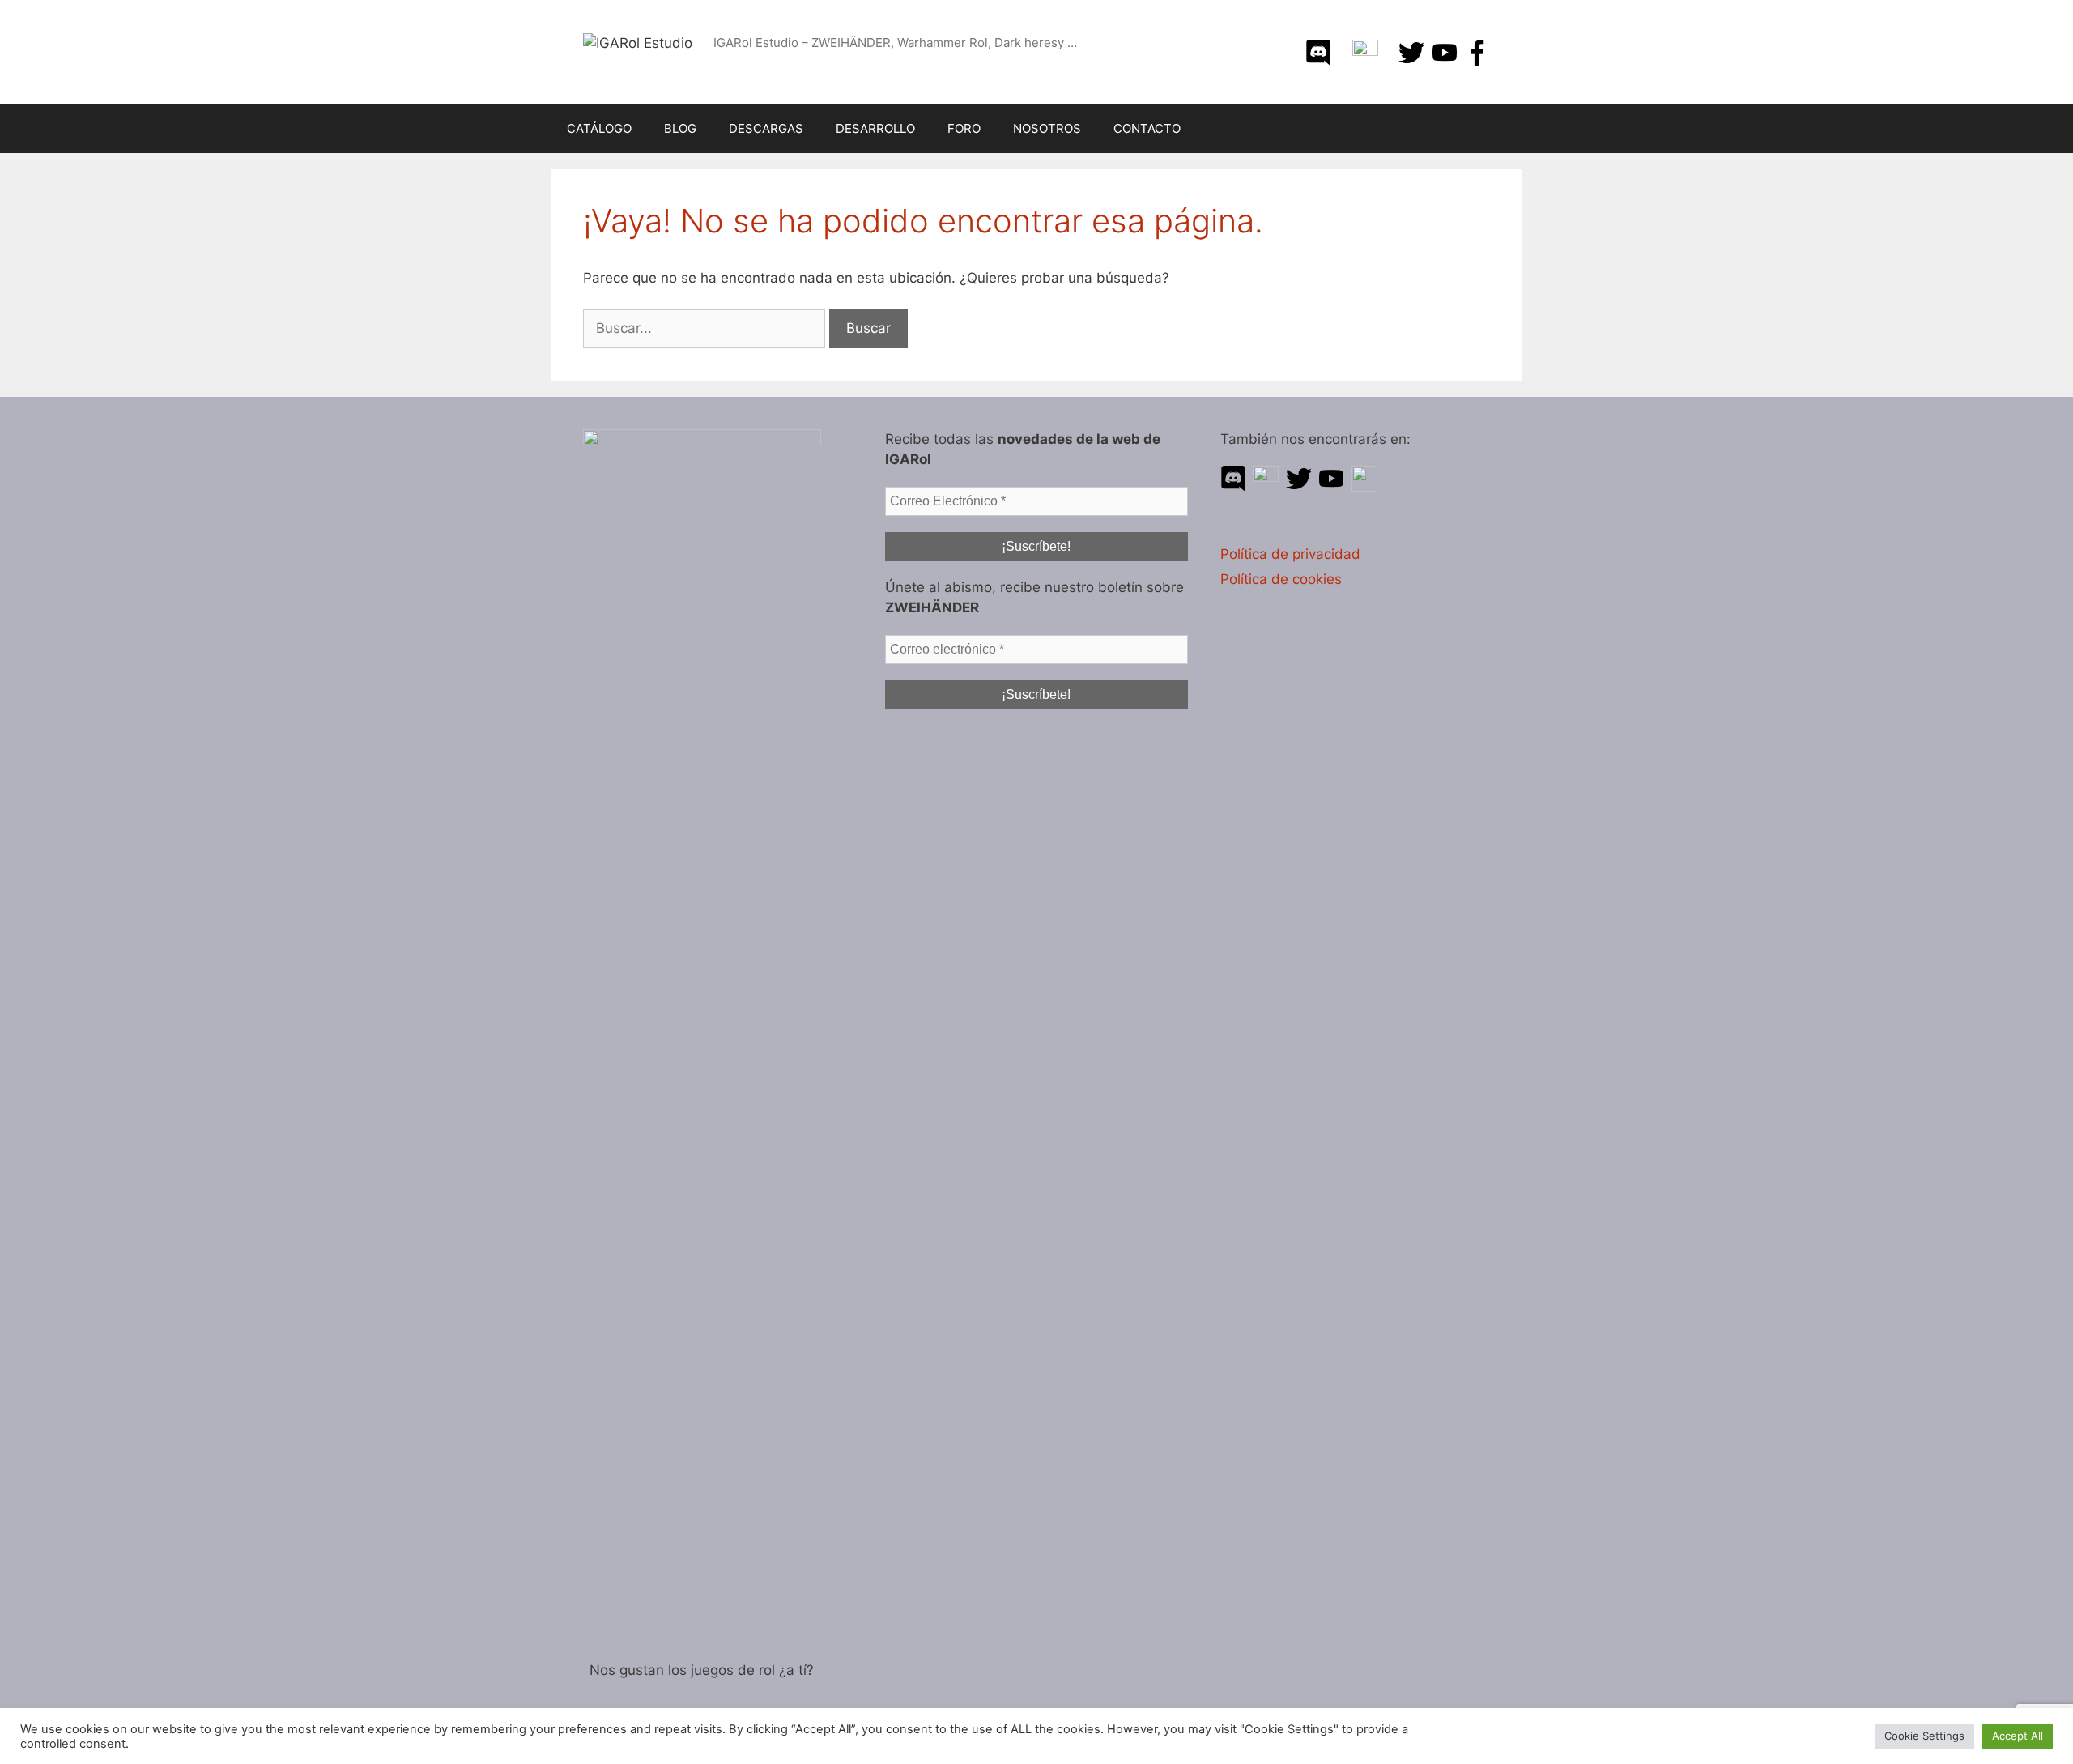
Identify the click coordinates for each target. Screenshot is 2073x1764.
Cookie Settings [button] (1924, 1736)
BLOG (680, 128)
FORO (964, 128)
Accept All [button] (2018, 1736)
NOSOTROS (1047, 128)
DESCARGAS (766, 128)
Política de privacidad (1290, 554)
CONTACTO (1147, 128)
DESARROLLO (875, 128)
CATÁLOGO (599, 128)
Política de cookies (1281, 579)
